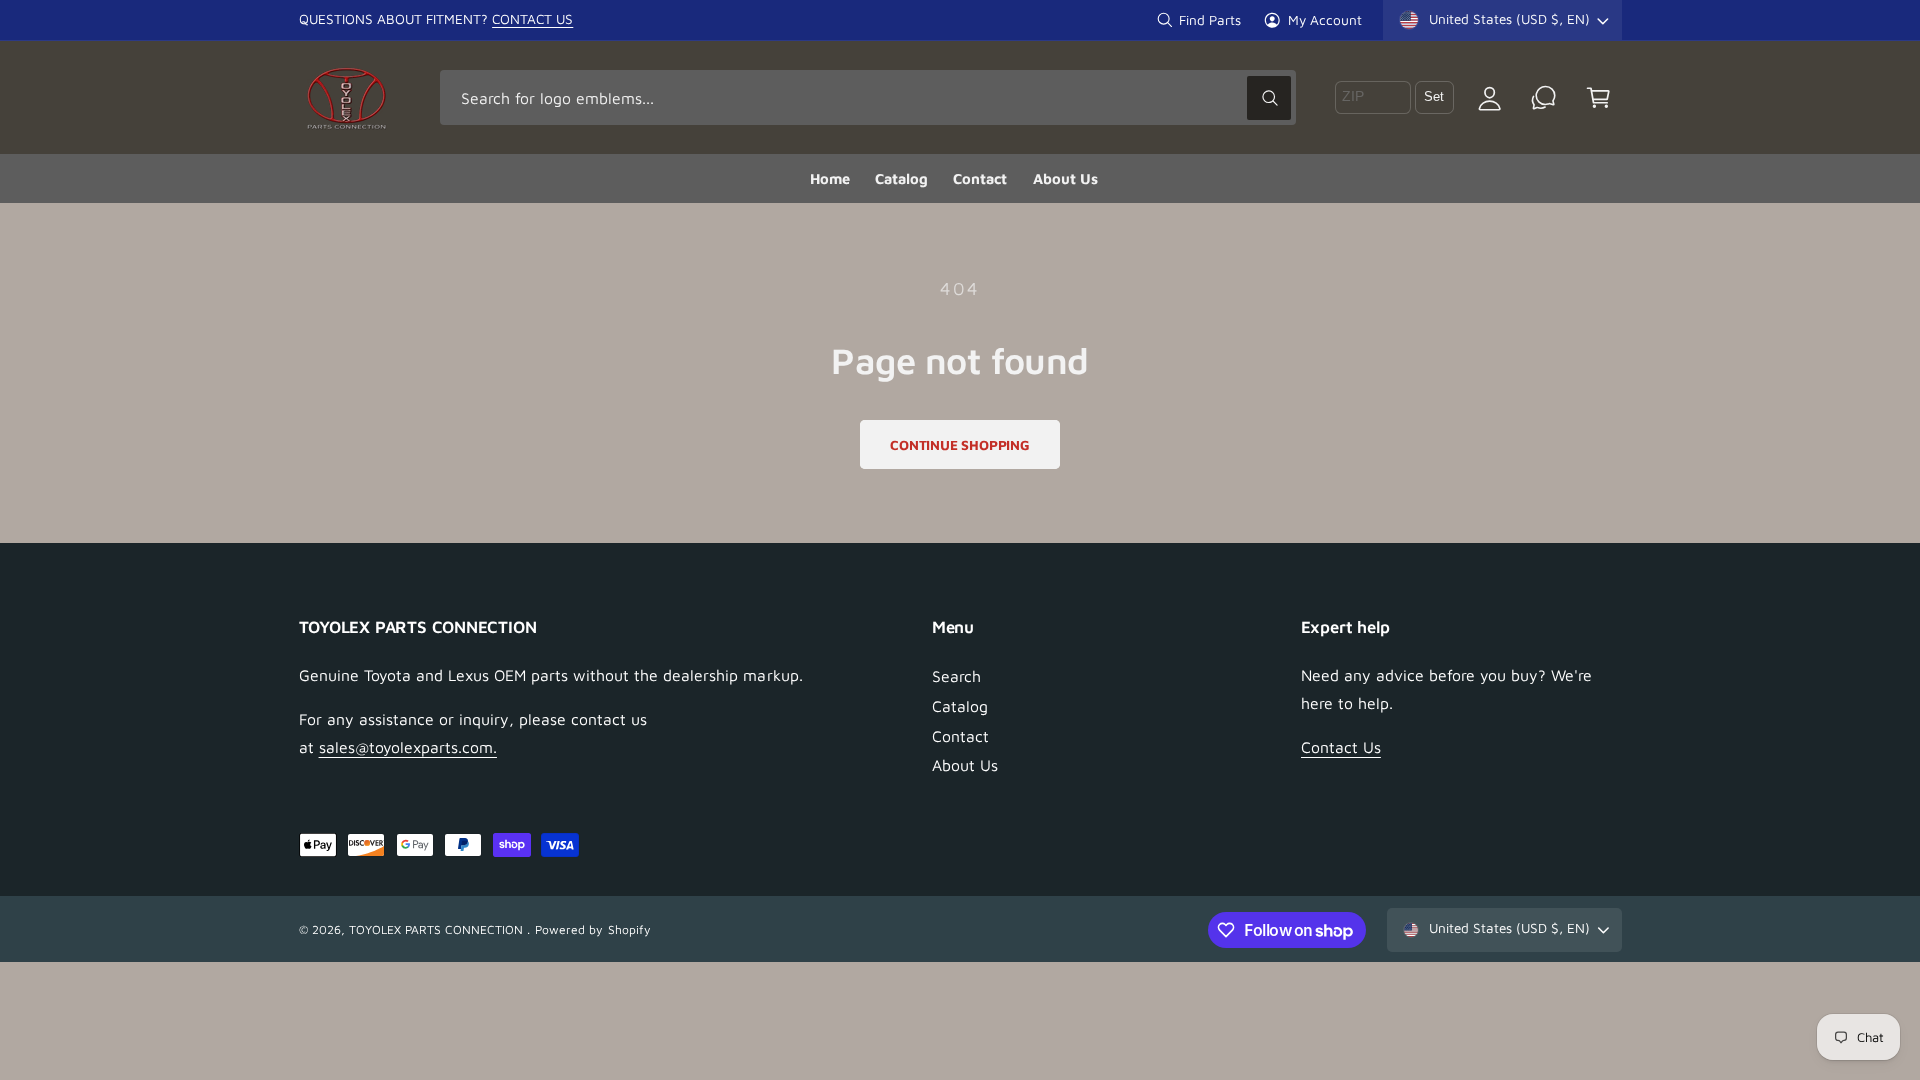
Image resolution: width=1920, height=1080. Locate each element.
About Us (965, 765)
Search (956, 676)
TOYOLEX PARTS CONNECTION (438, 929)
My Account (1325, 20)
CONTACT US (532, 19)
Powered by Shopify (592, 929)
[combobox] (868, 97)
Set (1434, 97)
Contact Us (1341, 747)
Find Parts (1210, 20)
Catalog (960, 706)
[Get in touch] (1544, 97)
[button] (1598, 97)
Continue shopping (960, 445)
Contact (960, 736)
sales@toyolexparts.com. (408, 747)
